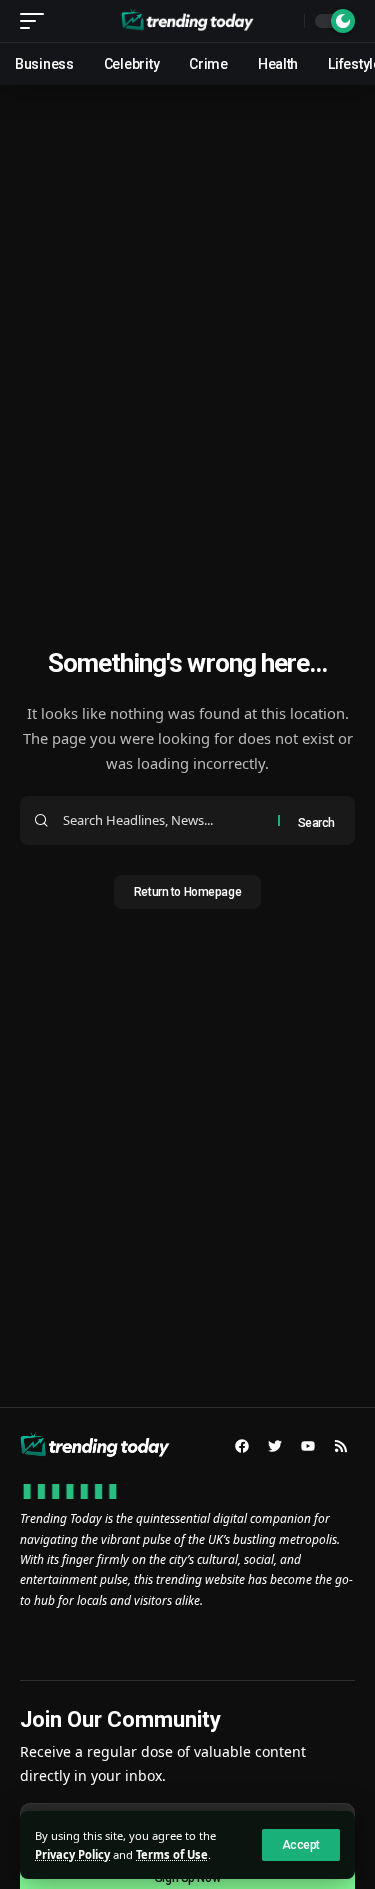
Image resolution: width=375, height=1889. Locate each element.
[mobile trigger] (37, 21)
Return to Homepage (187, 892)
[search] (284, 21)
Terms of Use (172, 1854)
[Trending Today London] (188, 21)
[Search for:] (163, 820)
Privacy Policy (72, 1854)
